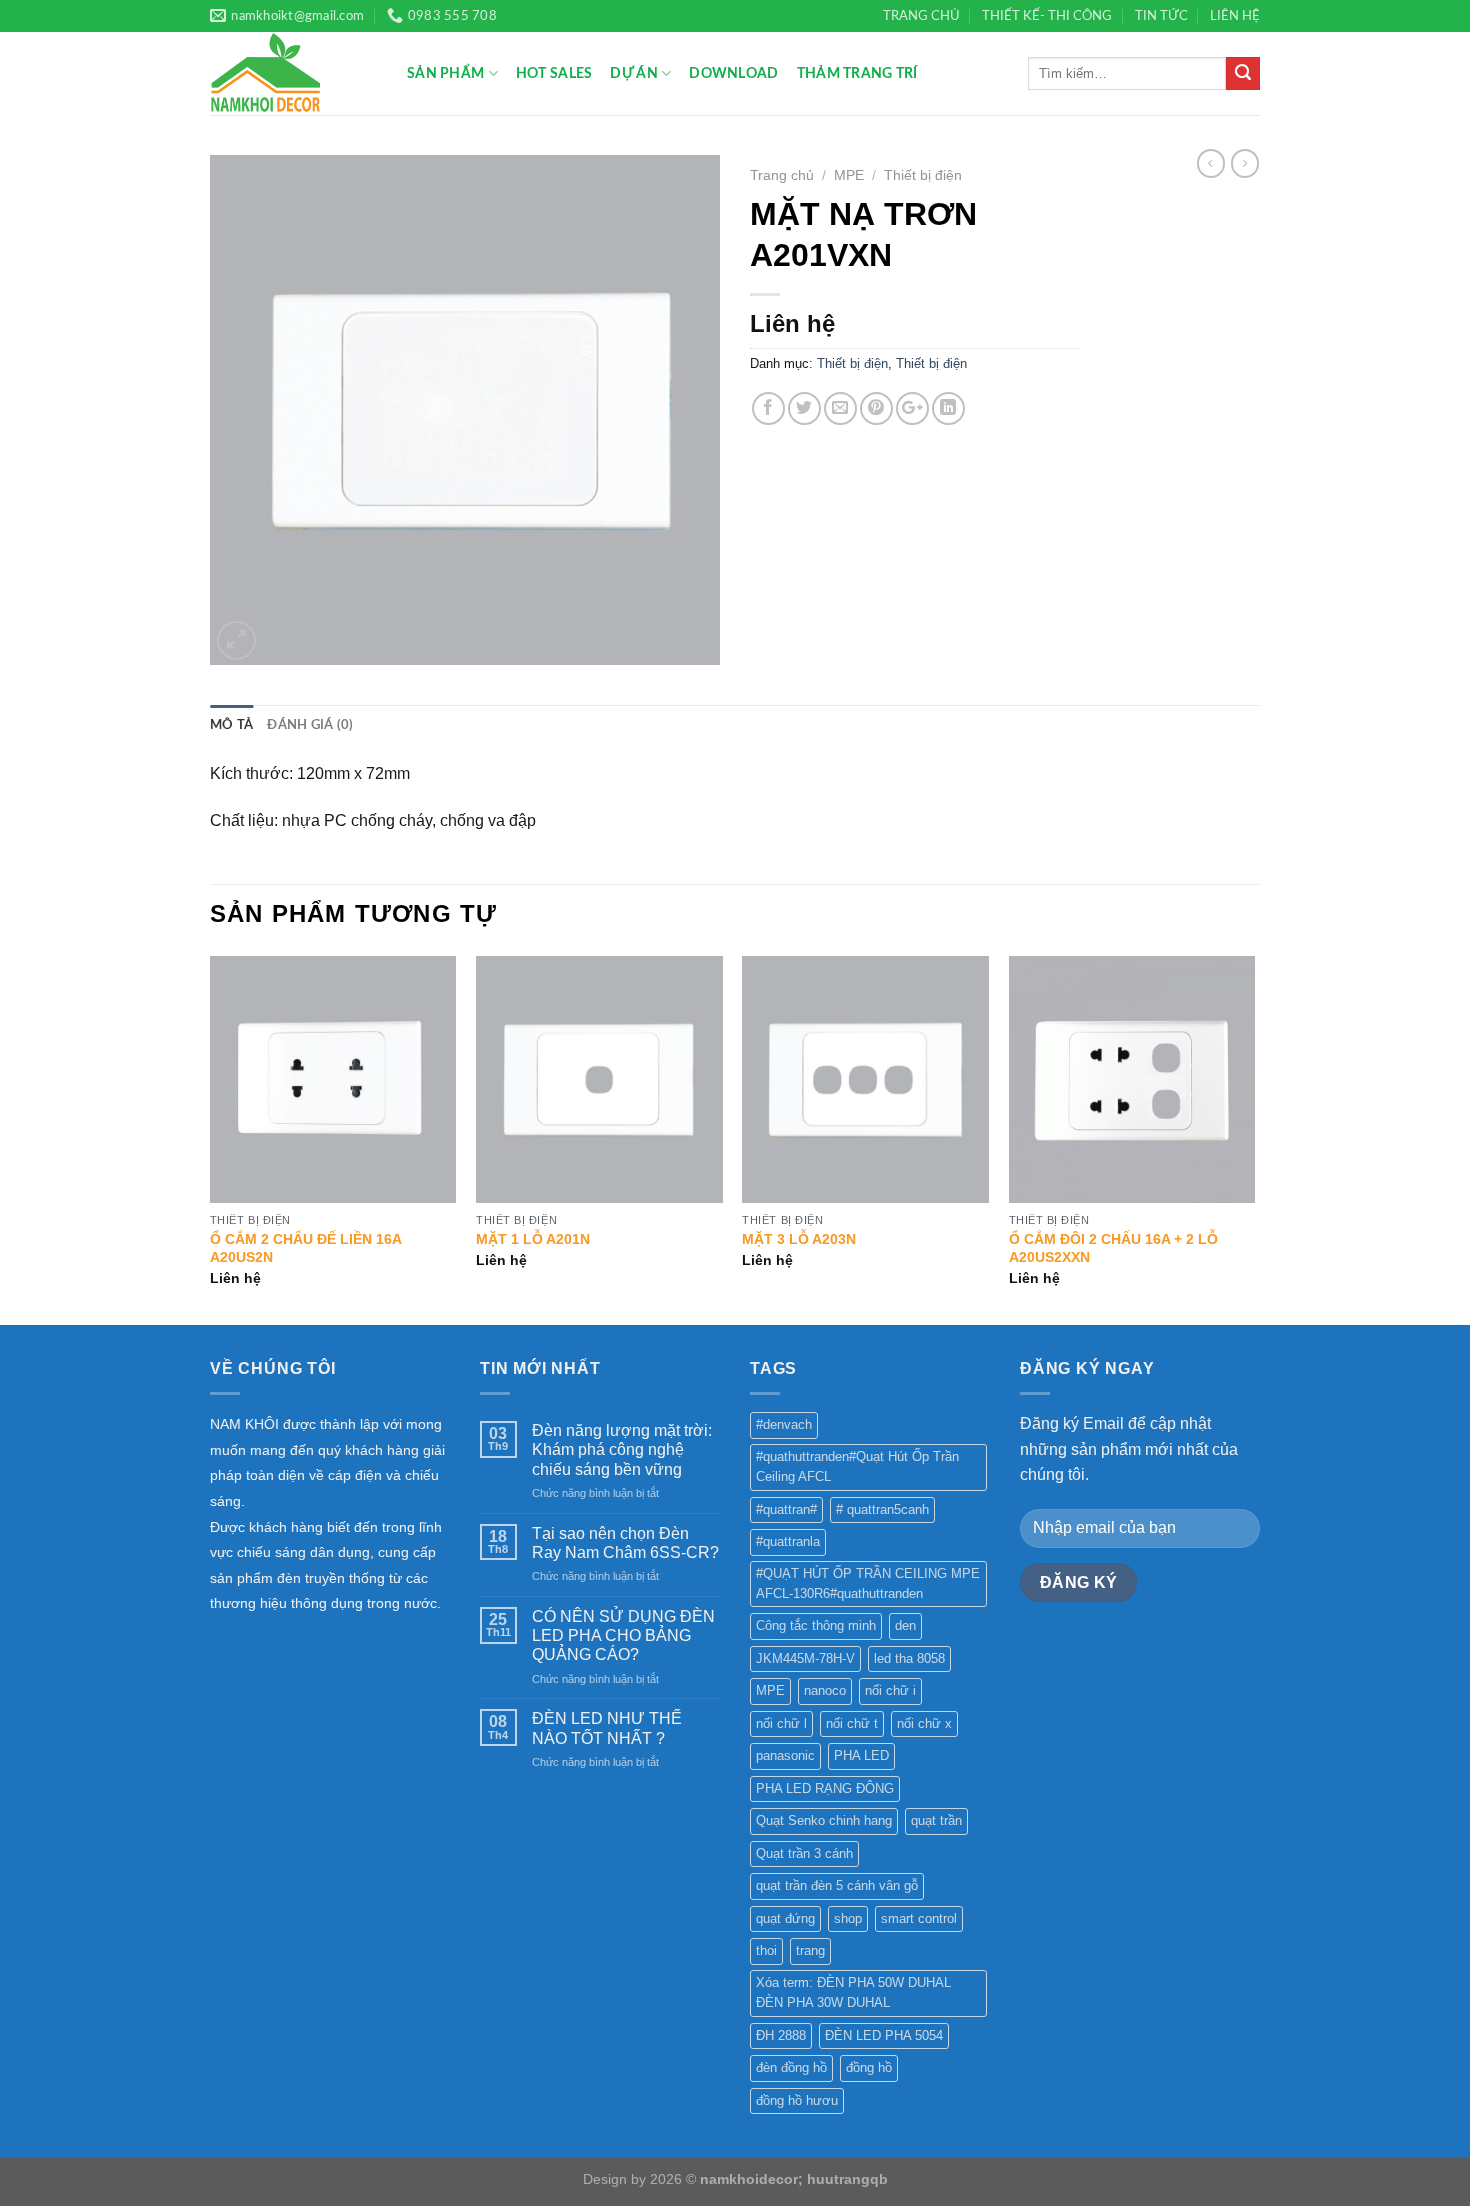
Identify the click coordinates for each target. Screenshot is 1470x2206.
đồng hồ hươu (797, 2100)
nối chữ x (924, 1723)
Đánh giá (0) (310, 725)
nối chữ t (852, 1723)
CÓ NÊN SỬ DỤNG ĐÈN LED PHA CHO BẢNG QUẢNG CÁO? (623, 1635)
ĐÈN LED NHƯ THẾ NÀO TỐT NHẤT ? (607, 1728)
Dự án (633, 73)
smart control (919, 1918)
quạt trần (936, 1820)
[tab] (231, 725)
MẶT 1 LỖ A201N (533, 1239)
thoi (766, 1950)
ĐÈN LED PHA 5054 (884, 2035)
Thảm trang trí (857, 73)
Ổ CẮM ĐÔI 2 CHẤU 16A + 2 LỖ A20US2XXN (1113, 1248)
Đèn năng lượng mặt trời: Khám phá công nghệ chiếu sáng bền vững (622, 1449)
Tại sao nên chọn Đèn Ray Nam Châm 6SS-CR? (625, 1543)
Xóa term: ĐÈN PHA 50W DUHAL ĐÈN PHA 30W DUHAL (853, 1992)
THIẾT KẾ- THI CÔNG (1047, 16)
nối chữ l (781, 1723)
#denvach (784, 1424)
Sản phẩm (445, 73)
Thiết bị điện (923, 175)
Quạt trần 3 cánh (804, 1853)
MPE (849, 175)
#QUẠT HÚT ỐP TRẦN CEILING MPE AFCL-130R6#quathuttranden (868, 1583)
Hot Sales (554, 73)
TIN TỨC (1161, 16)
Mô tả (231, 725)
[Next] (1254, 1138)
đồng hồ (869, 2067)
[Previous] (211, 1138)
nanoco (825, 1690)
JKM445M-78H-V (805, 1658)
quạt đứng (785, 1918)
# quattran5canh (882, 1509)
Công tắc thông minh (816, 1625)
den (905, 1625)
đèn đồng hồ (791, 2067)
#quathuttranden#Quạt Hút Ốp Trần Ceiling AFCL (857, 1466)
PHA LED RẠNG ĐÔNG (825, 1788)
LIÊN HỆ (1235, 16)
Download (733, 73)
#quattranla (788, 1541)
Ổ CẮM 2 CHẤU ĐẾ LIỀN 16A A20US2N (305, 1248)
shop (848, 1918)
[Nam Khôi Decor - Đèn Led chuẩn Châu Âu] (293, 73)
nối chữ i (890, 1690)
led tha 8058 (909, 1658)
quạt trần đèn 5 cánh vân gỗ (837, 1885)
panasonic (785, 1755)
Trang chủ (782, 175)
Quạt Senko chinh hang (824, 1820)
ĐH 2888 (781, 2035)
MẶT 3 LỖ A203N (799, 1239)
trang (810, 1950)
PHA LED (861, 1755)
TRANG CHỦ (921, 16)
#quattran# (786, 1509)
